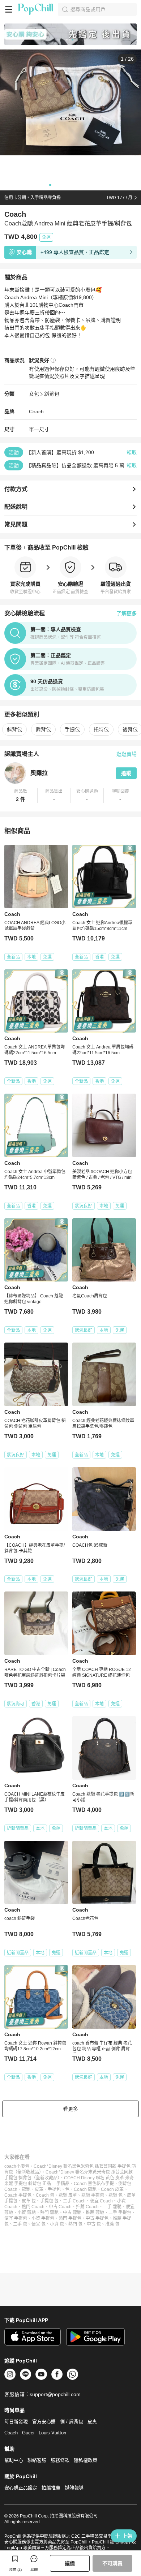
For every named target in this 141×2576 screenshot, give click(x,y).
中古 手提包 (97, 2218)
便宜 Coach (101, 2201)
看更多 (70, 2109)
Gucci (28, 2433)
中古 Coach (60, 2207)
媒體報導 (74, 2488)
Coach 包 (45, 2195)
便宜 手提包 (16, 2218)
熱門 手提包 (70, 2218)
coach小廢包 (17, 2166)
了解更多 (127, 613)
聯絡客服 (37, 2460)
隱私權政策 (86, 2460)
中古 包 (94, 2224)
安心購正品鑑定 (21, 2488)
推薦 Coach (87, 2207)
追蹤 (126, 773)
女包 (34, 394)
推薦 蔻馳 (95, 2213)
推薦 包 (112, 2224)
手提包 (72, 729)
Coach (36, 412)
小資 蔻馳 (27, 2213)
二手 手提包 (120, 2213)
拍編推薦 (51, 2488)
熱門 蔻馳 (49, 2213)
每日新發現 (16, 2422)
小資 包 (57, 2224)
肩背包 (43, 729)
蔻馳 (26, 2189)
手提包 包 (49, 2201)
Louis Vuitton (52, 2433)
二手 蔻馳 (112, 2207)
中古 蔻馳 (72, 2213)
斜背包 (52, 394)
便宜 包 (39, 2224)
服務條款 (60, 2460)
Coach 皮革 (112, 2189)
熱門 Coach (33, 2207)
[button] (21, 796)
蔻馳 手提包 (93, 2195)
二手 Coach (74, 2201)
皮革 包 (29, 2201)
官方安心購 (44, 2422)
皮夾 (92, 2422)
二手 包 (20, 2224)
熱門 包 (75, 2224)
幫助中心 (14, 2460)
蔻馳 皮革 (68, 2195)
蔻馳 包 (116, 2195)
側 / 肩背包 (72, 2422)
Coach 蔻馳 (85, 2189)
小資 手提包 (43, 2218)
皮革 (39, 2189)
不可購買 (112, 2563)
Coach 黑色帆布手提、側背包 (102, 2184)
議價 (70, 2563)
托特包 (101, 729)
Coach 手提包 (18, 2195)
